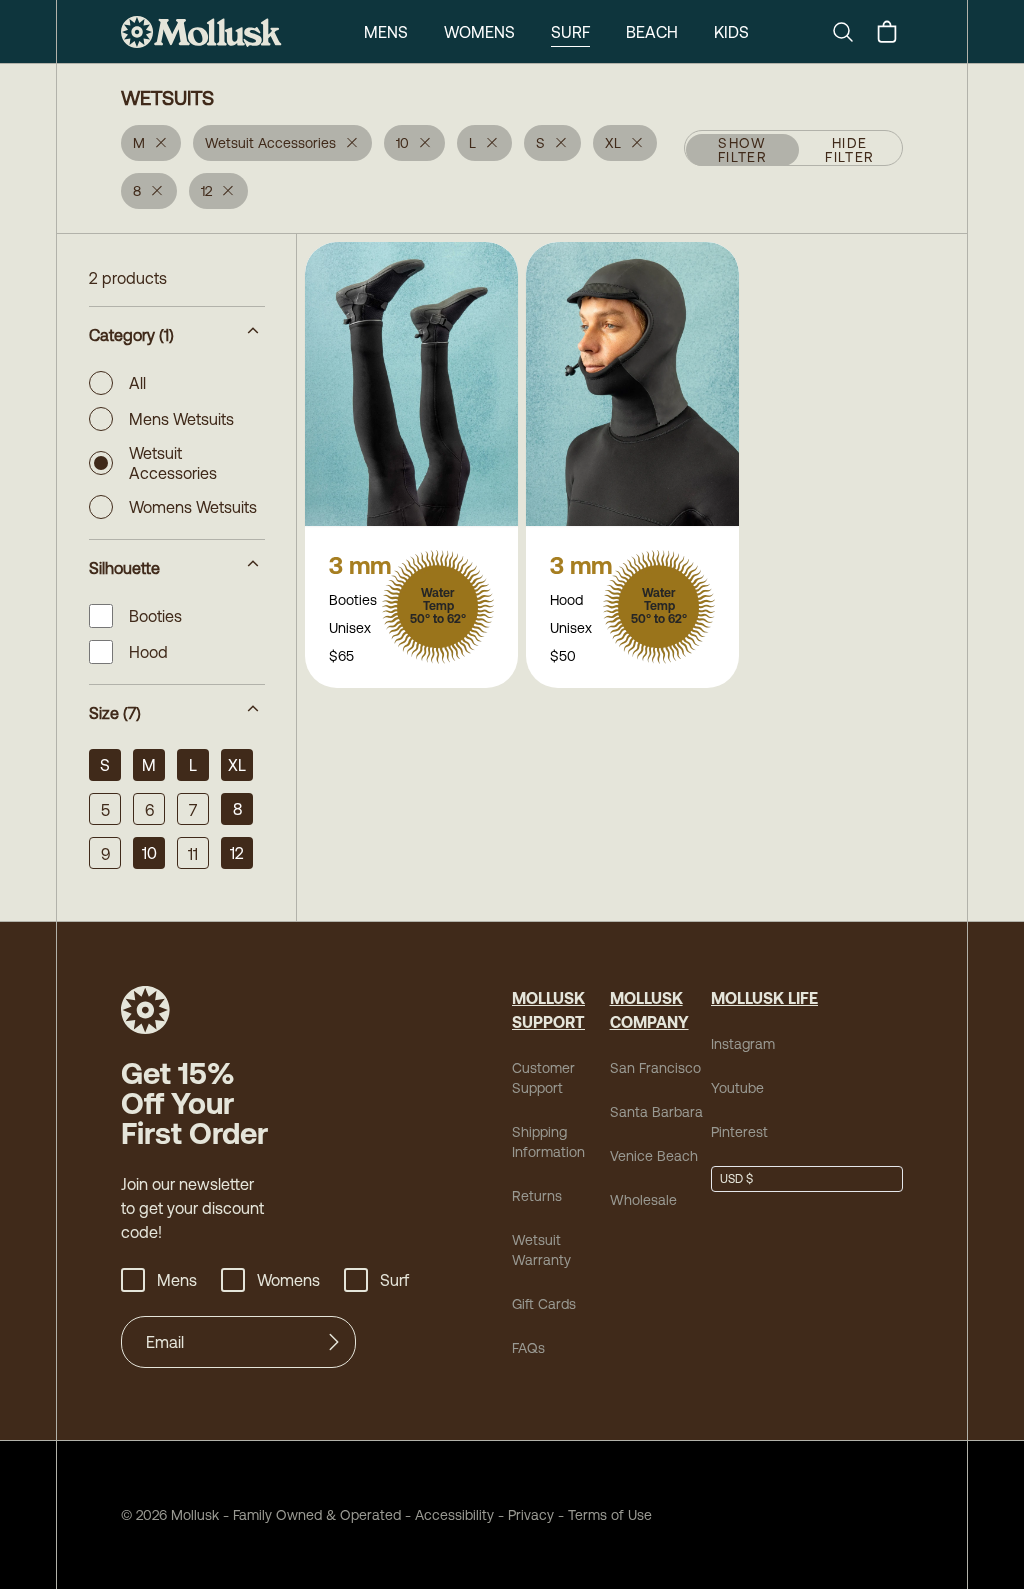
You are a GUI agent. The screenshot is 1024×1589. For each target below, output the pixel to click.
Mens (386, 32)
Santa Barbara (656, 1112)
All (137, 383)
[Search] (851, 32)
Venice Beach (654, 1156)
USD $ (736, 1179)
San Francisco (655, 1068)
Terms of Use (610, 1515)
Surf (570, 32)
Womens (479, 32)
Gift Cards (544, 1304)
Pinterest (739, 1132)
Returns (537, 1196)
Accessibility (447, 1515)
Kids (731, 32)
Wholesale (643, 1200)
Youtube (737, 1088)
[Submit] (334, 1342)
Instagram (743, 1044)
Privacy (531, 1515)
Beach (652, 32)
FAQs (528, 1348)
